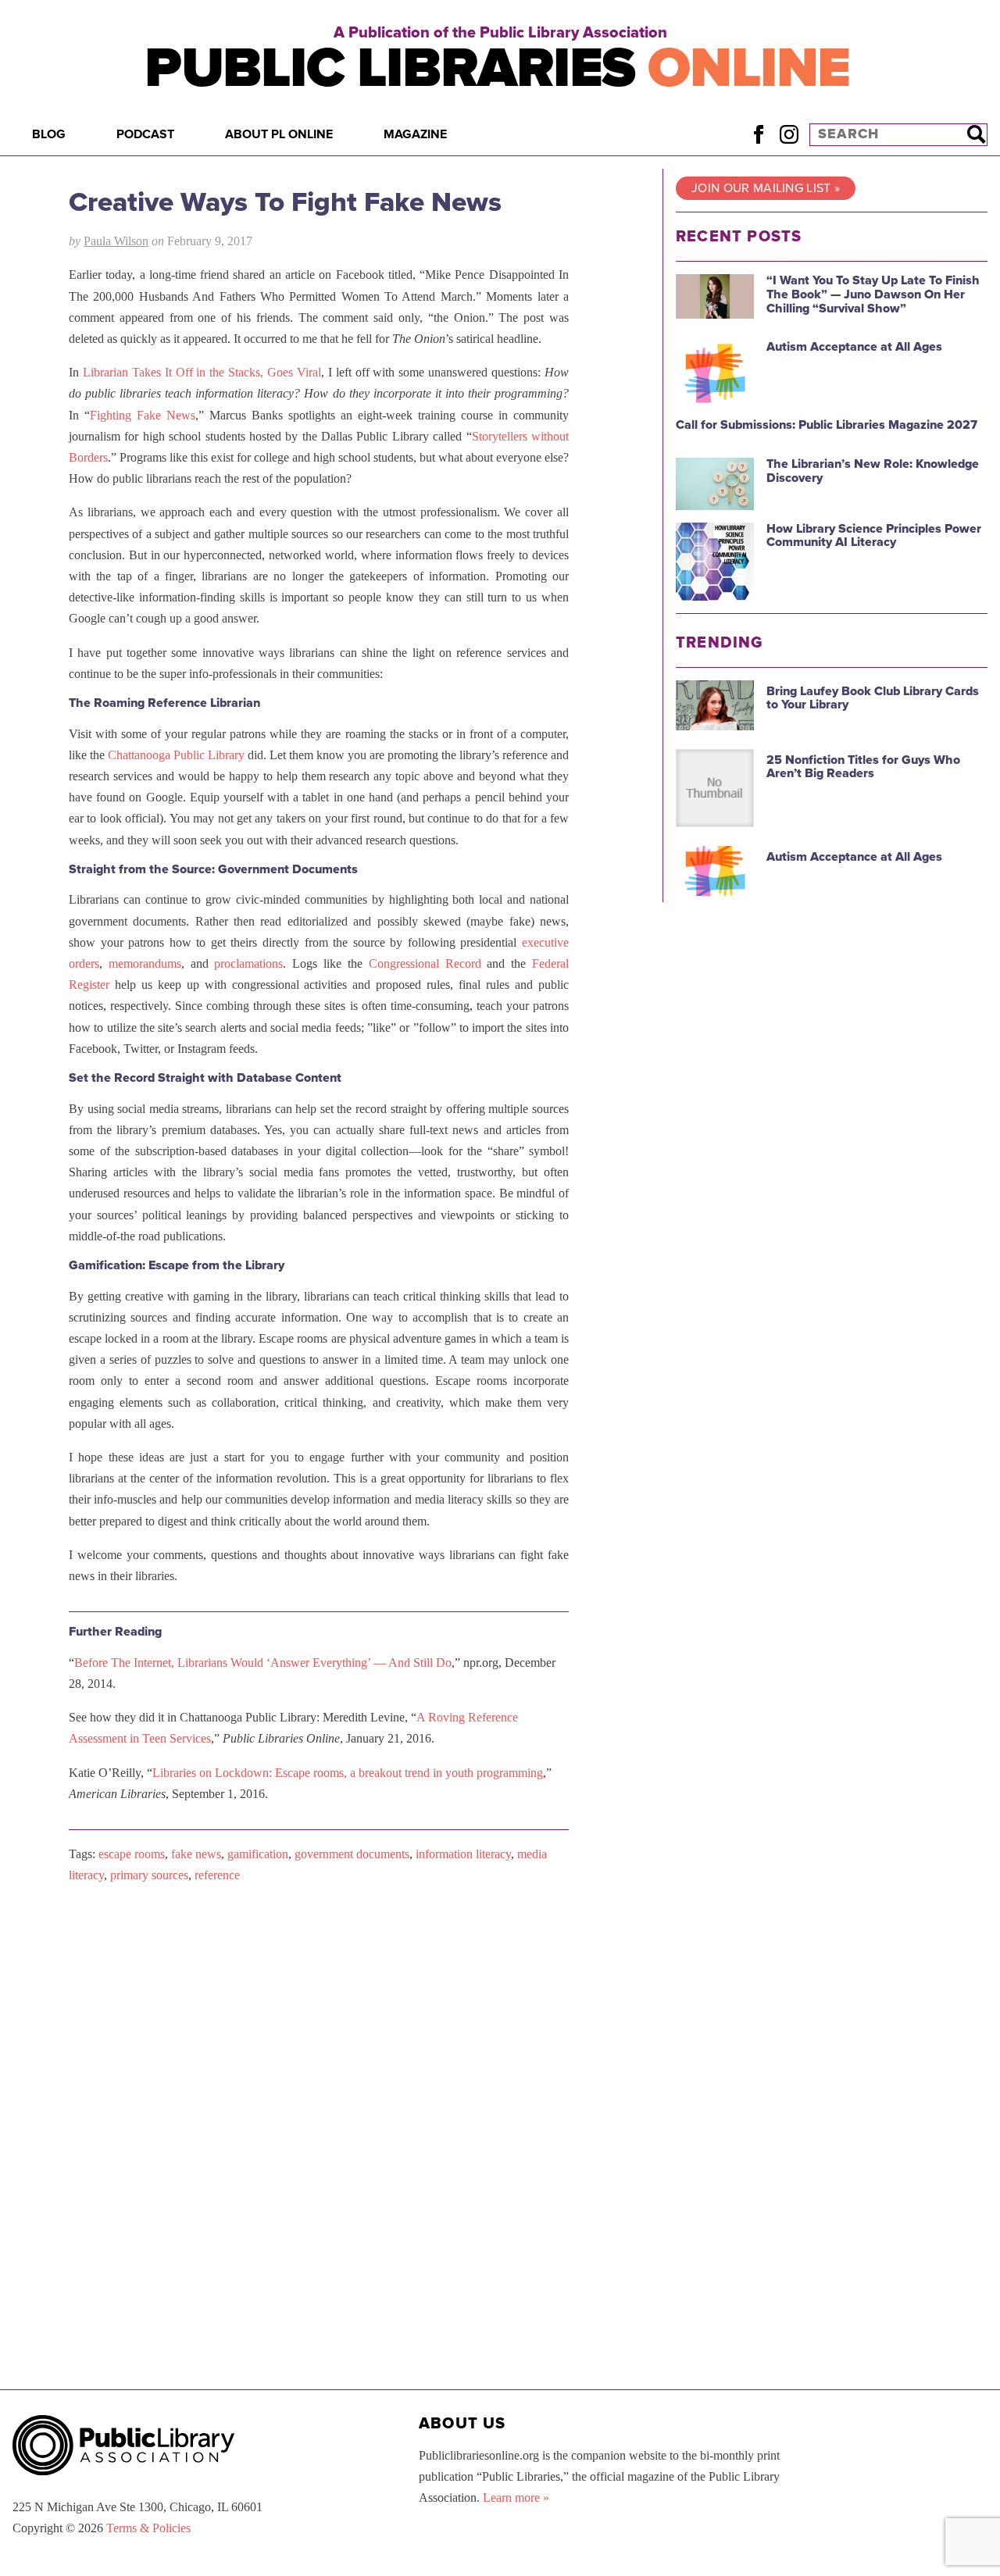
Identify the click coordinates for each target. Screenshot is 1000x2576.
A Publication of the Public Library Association (500, 33)
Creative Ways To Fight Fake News (285, 202)
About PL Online (279, 134)
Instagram (789, 134)
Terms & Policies (148, 2528)
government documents (352, 1854)
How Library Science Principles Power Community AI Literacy (874, 536)
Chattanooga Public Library (176, 755)
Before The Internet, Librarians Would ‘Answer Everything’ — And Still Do (263, 1663)
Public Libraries (497, 68)
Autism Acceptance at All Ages (854, 347)
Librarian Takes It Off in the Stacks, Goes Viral (202, 372)
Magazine (415, 134)
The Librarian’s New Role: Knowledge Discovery (873, 471)
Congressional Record (425, 963)
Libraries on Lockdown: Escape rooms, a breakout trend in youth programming (348, 1773)
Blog (49, 134)
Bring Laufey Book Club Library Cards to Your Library (873, 698)
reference (217, 1875)
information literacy (463, 1854)
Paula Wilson (116, 241)
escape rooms (132, 1854)
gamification (258, 1854)
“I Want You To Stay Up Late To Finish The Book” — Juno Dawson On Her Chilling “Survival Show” (873, 294)
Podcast (145, 134)
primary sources (149, 1875)
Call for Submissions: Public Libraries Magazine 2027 (827, 425)
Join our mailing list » (766, 188)
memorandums (145, 963)
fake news (196, 1854)
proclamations (248, 963)
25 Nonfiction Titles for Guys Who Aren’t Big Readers (863, 767)
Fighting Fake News (143, 415)
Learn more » (516, 2498)
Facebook (758, 134)
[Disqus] (319, 2093)
